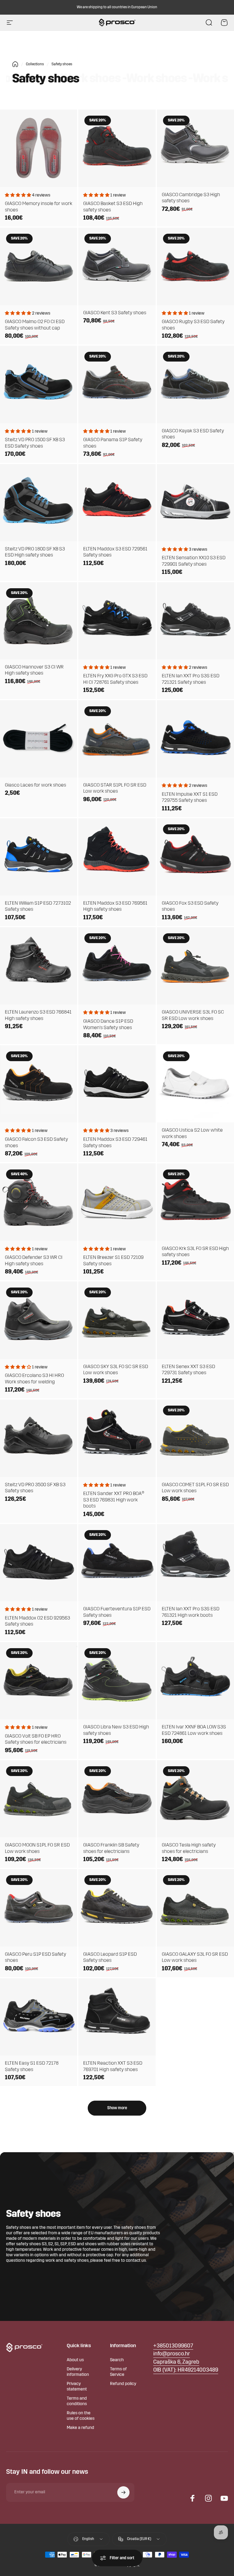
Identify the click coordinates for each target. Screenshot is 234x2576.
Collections (35, 64)
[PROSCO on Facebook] (193, 2498)
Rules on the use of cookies (81, 2416)
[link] (176, 2363)
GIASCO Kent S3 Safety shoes (115, 313)
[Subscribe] (123, 2492)
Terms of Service (118, 2372)
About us (75, 2360)
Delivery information (78, 2372)
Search (117, 2360)
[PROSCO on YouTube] (224, 2498)
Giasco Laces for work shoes (35, 785)
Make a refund (80, 2428)
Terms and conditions (77, 2401)
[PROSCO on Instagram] (208, 2498)
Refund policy (123, 2384)
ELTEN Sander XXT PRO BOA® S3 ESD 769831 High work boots (114, 1500)
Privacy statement (77, 2387)
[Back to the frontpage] (15, 64)
